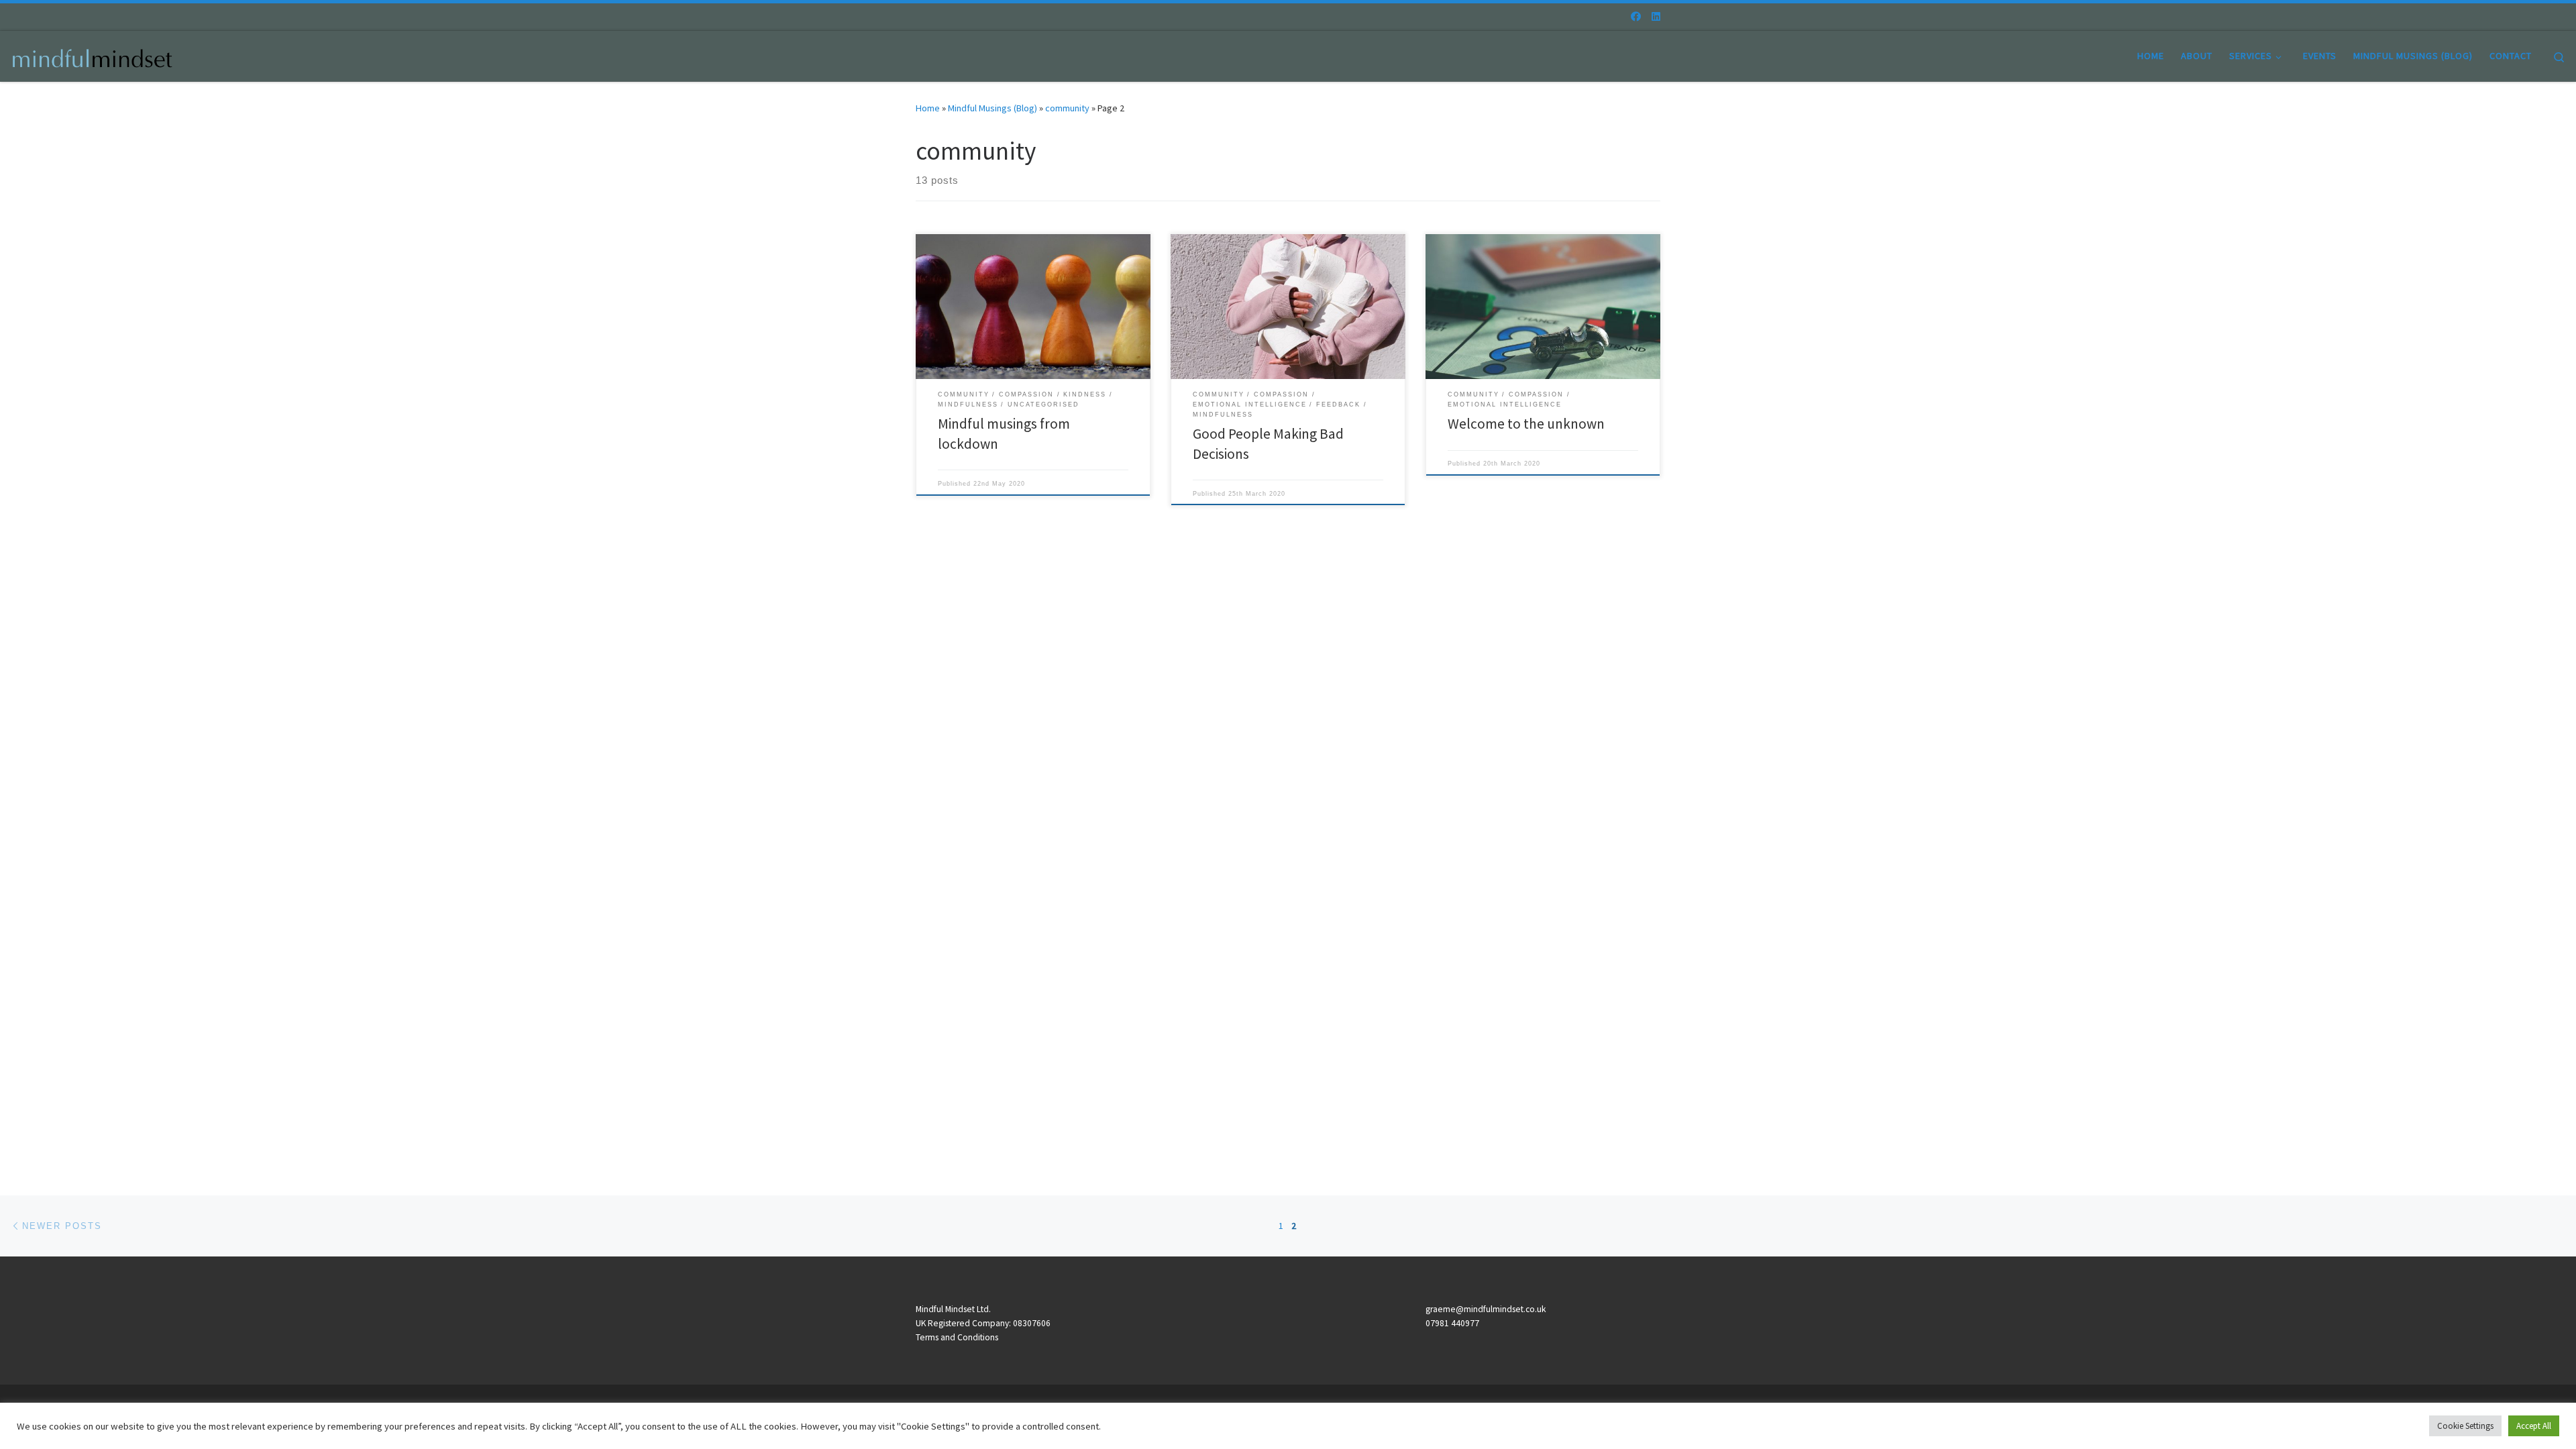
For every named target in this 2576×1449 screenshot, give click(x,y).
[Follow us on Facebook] (1636, 16)
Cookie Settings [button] (2465, 1426)
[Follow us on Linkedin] (1656, 16)
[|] (94, 55)
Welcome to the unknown (1526, 424)
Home (928, 108)
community (1067, 108)
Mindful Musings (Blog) (992, 108)
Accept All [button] (2534, 1426)
